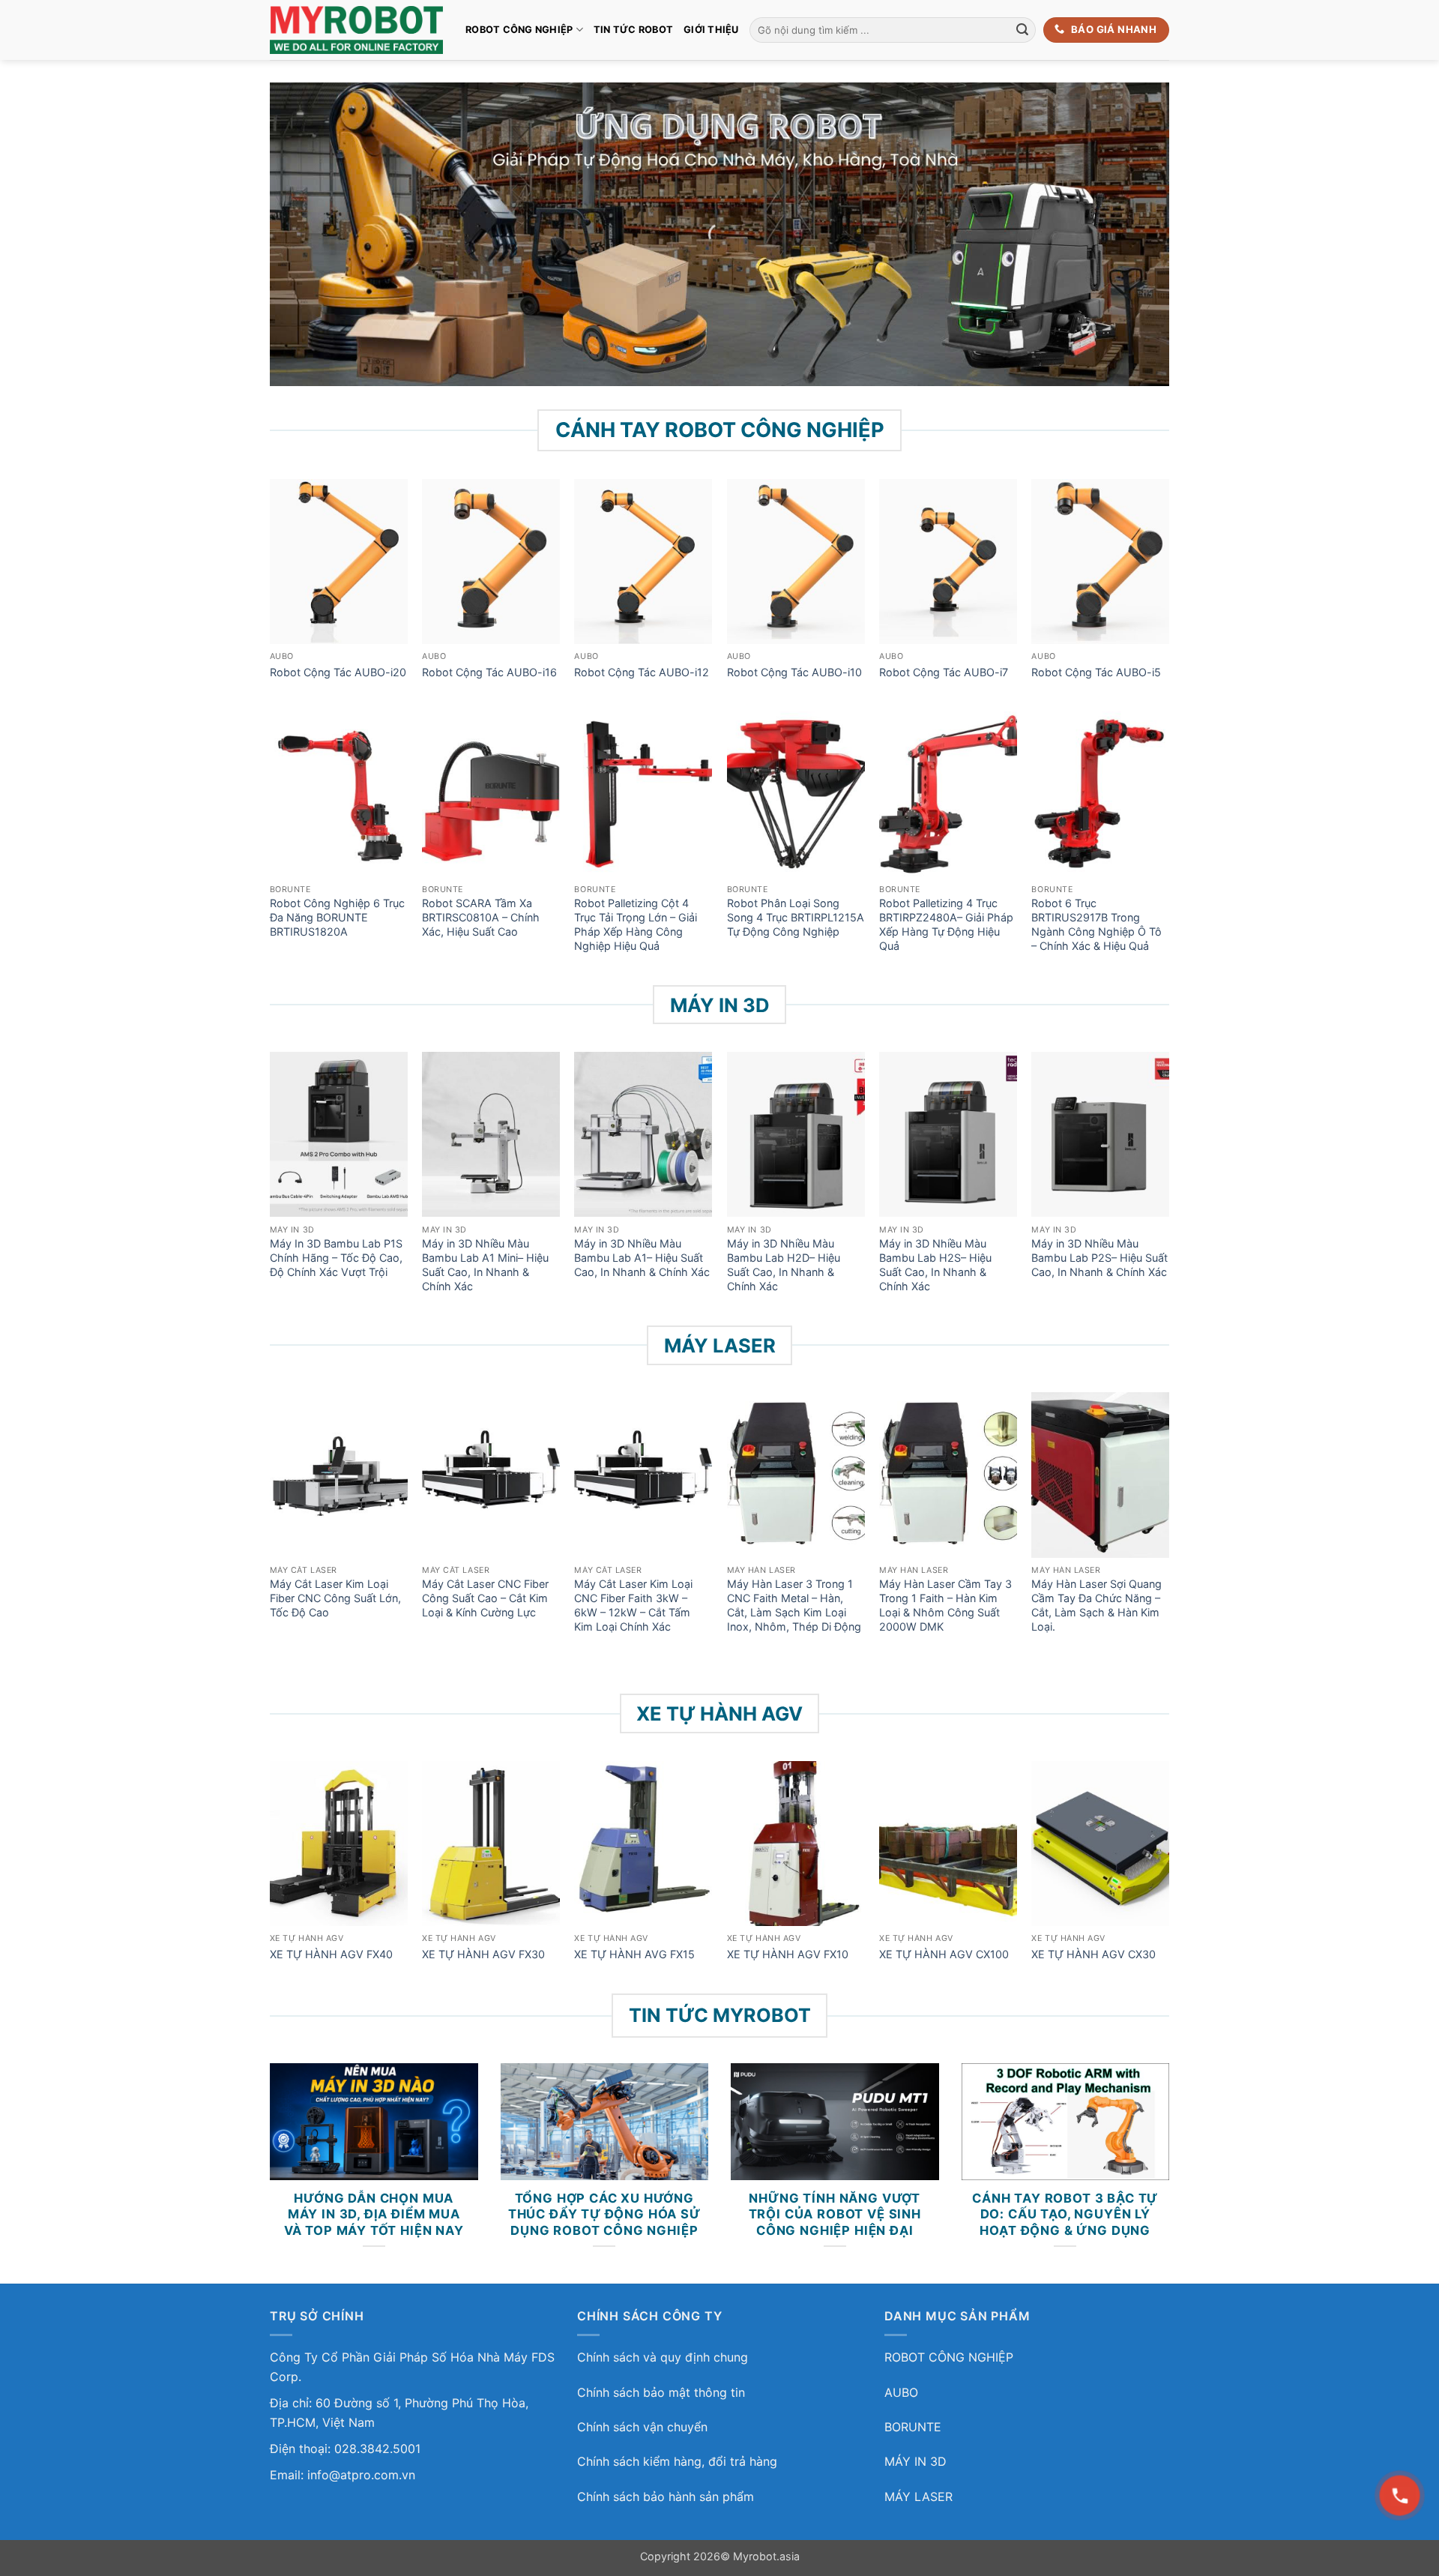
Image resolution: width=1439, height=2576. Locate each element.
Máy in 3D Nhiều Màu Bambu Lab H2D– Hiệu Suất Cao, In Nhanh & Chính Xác (784, 1264)
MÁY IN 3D (915, 2461)
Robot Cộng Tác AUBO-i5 (1096, 672)
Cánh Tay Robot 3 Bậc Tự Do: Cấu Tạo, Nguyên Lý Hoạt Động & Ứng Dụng (1065, 2214)
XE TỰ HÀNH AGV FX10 (788, 1954)
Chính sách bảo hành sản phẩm (666, 2497)
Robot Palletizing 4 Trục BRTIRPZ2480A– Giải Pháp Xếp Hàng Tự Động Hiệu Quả (946, 924)
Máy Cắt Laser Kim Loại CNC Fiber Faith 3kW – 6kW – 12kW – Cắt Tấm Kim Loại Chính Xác (633, 1605)
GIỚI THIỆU (711, 30)
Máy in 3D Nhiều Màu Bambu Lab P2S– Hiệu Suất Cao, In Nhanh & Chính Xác (1099, 1257)
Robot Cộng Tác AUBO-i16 (489, 672)
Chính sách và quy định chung (663, 2357)
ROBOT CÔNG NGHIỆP (519, 30)
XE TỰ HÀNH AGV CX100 (944, 1954)
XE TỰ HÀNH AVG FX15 (634, 1954)
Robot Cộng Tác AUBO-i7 (944, 672)
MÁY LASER (918, 2497)
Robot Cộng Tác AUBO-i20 (338, 672)
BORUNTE (913, 2427)
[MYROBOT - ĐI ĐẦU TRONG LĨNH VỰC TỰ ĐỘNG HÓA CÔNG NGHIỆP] (356, 30)
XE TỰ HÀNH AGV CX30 (1093, 1954)
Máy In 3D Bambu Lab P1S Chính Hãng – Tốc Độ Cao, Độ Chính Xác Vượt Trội (336, 1257)
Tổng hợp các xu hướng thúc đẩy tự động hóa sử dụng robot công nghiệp (604, 2214)
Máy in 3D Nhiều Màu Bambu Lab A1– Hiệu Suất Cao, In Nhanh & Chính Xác (642, 1257)
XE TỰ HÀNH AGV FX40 (331, 1954)
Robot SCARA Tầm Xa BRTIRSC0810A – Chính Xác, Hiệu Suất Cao (481, 917)
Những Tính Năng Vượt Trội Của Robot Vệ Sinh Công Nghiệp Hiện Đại (835, 2214)
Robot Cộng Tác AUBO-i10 (794, 672)
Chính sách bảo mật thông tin (661, 2392)
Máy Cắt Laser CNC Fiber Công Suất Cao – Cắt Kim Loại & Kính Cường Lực (485, 1598)
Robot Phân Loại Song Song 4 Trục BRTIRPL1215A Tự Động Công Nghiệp (796, 917)
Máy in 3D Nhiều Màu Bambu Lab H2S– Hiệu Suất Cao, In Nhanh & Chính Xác (935, 1264)
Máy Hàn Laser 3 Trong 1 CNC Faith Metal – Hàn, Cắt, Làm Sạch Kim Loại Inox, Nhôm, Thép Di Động (794, 1605)
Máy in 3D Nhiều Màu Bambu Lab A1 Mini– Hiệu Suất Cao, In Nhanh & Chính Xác (485, 1264)
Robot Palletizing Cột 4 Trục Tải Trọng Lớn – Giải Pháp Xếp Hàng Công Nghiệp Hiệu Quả (636, 924)
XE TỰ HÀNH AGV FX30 (483, 1954)
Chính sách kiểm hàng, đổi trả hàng (677, 2461)
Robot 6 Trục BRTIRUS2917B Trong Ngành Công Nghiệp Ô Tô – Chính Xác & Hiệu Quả (1096, 924)
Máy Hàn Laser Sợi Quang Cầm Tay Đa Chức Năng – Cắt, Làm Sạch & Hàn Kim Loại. (1096, 1605)
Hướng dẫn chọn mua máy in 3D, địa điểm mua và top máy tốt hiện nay (374, 2214)
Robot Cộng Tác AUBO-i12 (642, 672)
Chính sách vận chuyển (642, 2427)
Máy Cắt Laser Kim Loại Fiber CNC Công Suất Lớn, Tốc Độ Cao (335, 1598)
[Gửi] (1022, 30)
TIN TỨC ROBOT (633, 30)
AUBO (901, 2392)
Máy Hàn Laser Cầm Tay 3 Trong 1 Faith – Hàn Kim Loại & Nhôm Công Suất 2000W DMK (945, 1605)
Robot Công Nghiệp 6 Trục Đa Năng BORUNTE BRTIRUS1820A (337, 917)
